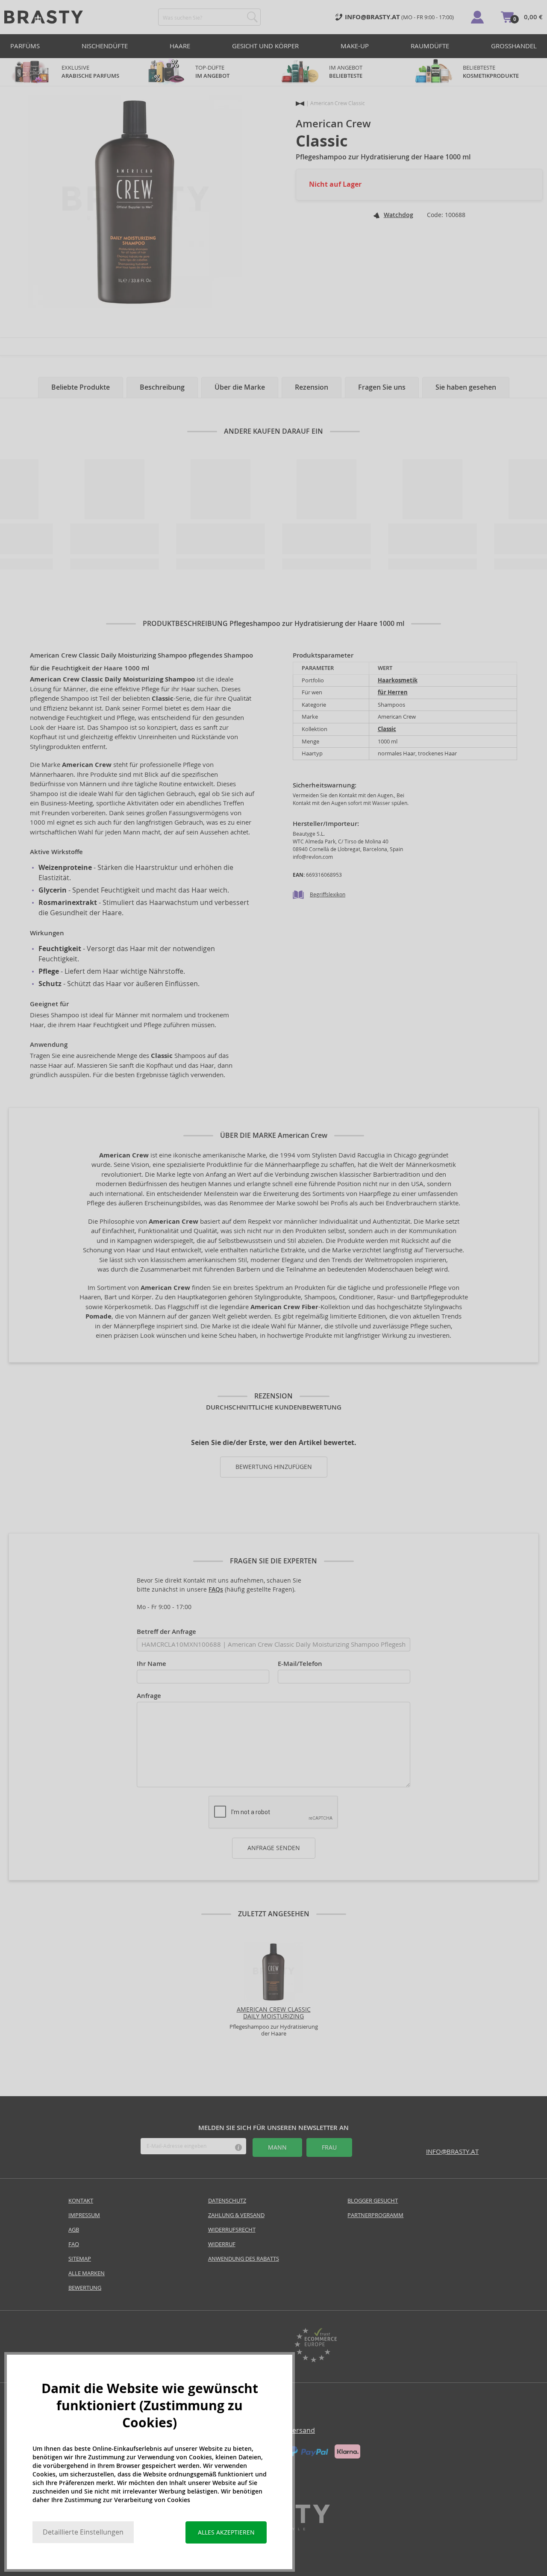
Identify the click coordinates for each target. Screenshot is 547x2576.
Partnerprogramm (375, 2215)
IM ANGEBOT (346, 72)
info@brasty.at (452, 2152)
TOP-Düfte (212, 72)
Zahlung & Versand (236, 2215)
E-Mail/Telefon (300, 1664)
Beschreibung (162, 387)
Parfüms (25, 46)
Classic (387, 729)
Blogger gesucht (373, 2201)
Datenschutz (227, 2201)
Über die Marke (240, 387)
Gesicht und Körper (265, 46)
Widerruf (222, 2244)
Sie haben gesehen (466, 387)
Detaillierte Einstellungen (83, 2532)
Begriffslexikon (328, 894)
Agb (74, 2230)
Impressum (84, 2215)
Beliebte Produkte (81, 387)
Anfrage (149, 1696)
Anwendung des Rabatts (244, 2259)
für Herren (393, 692)
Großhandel (514, 46)
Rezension (312, 387)
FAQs (216, 1589)
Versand (301, 2431)
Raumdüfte (430, 46)
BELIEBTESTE (491, 72)
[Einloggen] (477, 17)
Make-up (355, 46)
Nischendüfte (105, 46)
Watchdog (398, 215)
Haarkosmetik (398, 680)
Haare (180, 46)
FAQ (74, 2244)
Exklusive (90, 72)
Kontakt (81, 2201)
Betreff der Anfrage (166, 1632)
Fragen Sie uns (382, 387)
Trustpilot (232, 2346)
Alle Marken (87, 2273)
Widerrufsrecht (232, 2230)
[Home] (300, 104)
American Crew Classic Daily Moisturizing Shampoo (274, 2017)
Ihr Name (151, 1664)
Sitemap (80, 2259)
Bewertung (85, 2288)
